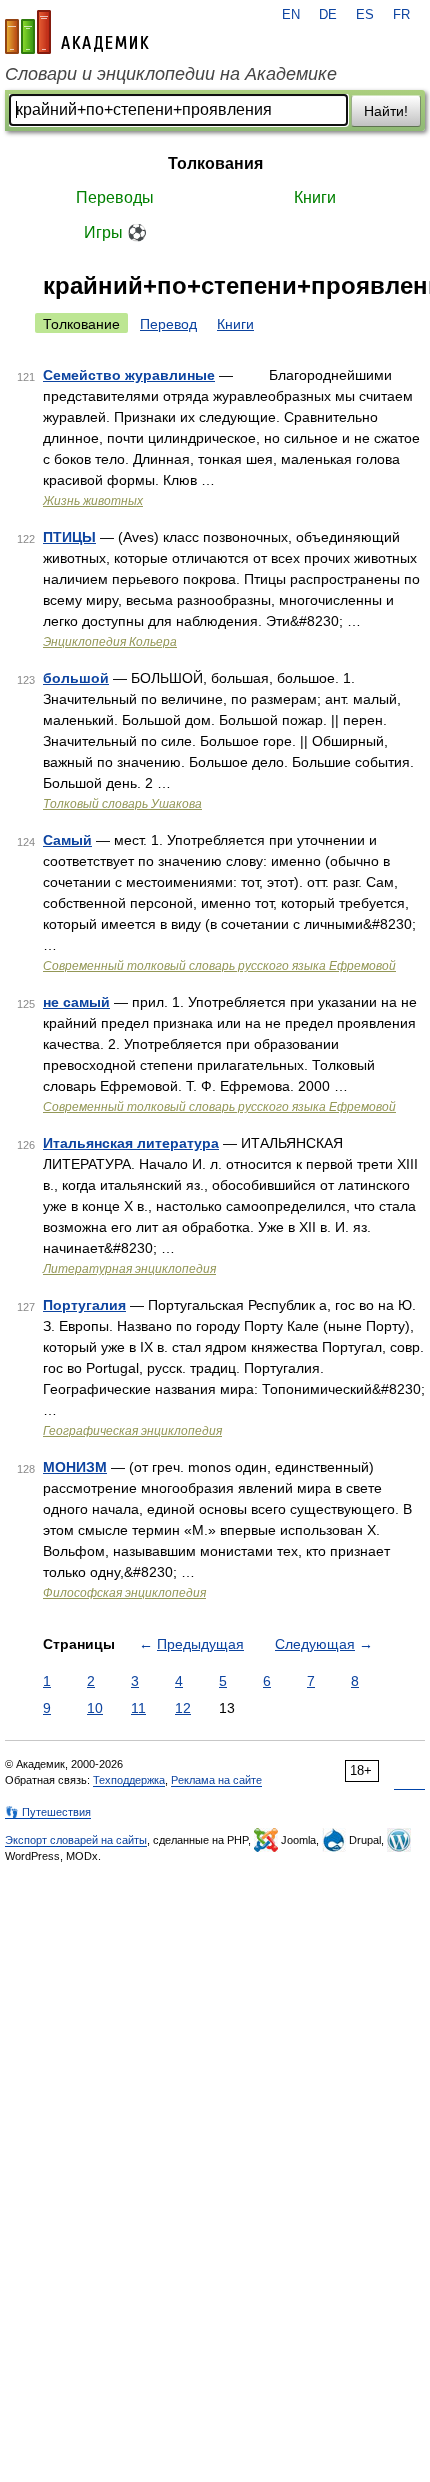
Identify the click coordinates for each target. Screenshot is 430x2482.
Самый (67, 840)
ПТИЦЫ (69, 537)
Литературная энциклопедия (129, 1269)
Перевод (168, 324)
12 (183, 1708)
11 (138, 1708)
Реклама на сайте (216, 1780)
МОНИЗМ (75, 1467)
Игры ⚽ (115, 232)
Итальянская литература (131, 1143)
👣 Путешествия (48, 1812)
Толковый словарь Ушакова (122, 804)
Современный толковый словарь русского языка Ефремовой (219, 966)
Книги (315, 197)
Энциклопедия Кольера (110, 642)
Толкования (215, 163)
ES (365, 15)
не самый (76, 1002)
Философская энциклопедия (124, 1593)
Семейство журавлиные (129, 375)
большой (76, 678)
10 (95, 1708)
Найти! (386, 111)
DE (328, 15)
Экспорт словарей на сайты (76, 1840)
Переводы (115, 197)
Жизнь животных (93, 501)
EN (291, 15)
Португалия (84, 1305)
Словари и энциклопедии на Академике (171, 74)
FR (401, 15)
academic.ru (77, 32)
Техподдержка (129, 1780)
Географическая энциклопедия (132, 1431)
